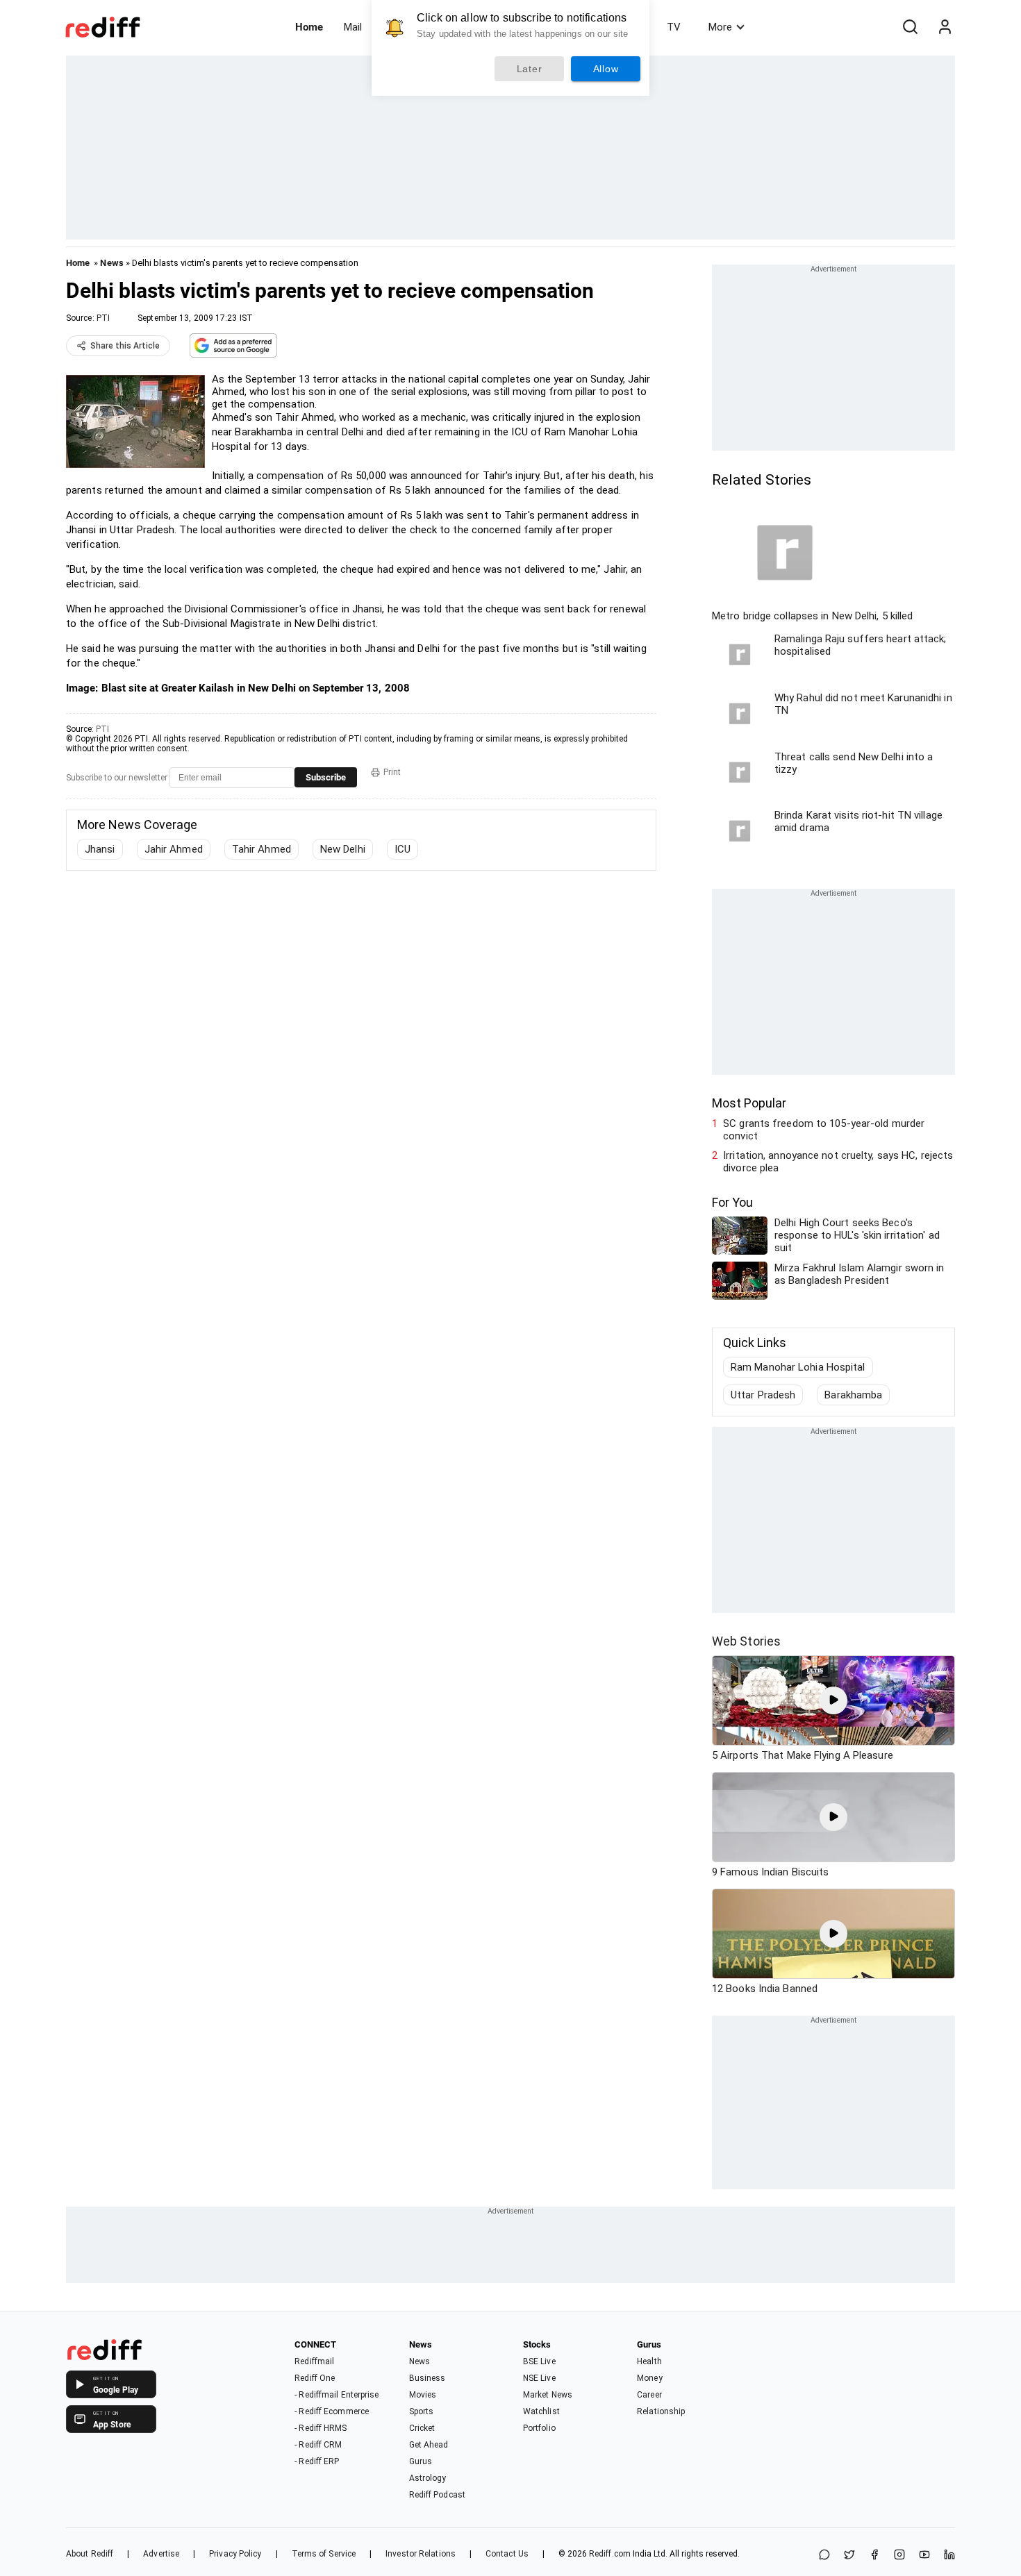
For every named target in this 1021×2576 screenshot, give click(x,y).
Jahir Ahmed (174, 849)
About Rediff (90, 2554)
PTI (103, 318)
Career (649, 2395)
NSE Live (539, 2378)
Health (649, 2361)
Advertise (161, 2554)
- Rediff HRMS (321, 2428)
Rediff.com (610, 2554)
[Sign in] (945, 27)
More (720, 27)
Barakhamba (853, 1395)
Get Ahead (429, 2445)
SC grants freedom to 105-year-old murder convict (824, 1130)
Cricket (422, 2428)
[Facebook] (874, 2556)
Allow (606, 69)
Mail (353, 27)
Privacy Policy (235, 2554)
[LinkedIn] (949, 2556)
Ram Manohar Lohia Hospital (798, 1367)
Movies (423, 2395)
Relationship (661, 2411)
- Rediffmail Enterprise (337, 2395)
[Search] (910, 27)
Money (650, 2378)
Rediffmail (314, 2361)
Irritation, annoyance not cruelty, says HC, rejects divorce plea (838, 1162)
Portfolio (539, 2428)
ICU (402, 849)
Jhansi (100, 849)
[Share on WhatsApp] (824, 2556)
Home (309, 27)
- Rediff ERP (317, 2461)
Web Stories (746, 1641)
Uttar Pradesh (763, 1395)
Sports (422, 2411)
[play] (833, 1700)
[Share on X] (849, 2556)
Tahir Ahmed (262, 849)
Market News (548, 2395)
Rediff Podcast (437, 2495)
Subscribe (326, 777)
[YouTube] (924, 2556)
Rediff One (315, 2378)
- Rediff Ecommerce (332, 2411)
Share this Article (125, 346)
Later (530, 69)
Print (392, 772)
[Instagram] (899, 2556)
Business (428, 2378)
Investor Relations (421, 2554)
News (111, 263)
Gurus (421, 2461)
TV (674, 27)
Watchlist (541, 2411)
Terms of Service (324, 2554)
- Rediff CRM (318, 2445)
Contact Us (507, 2554)
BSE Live (539, 2361)
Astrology (428, 2478)
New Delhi (343, 849)
